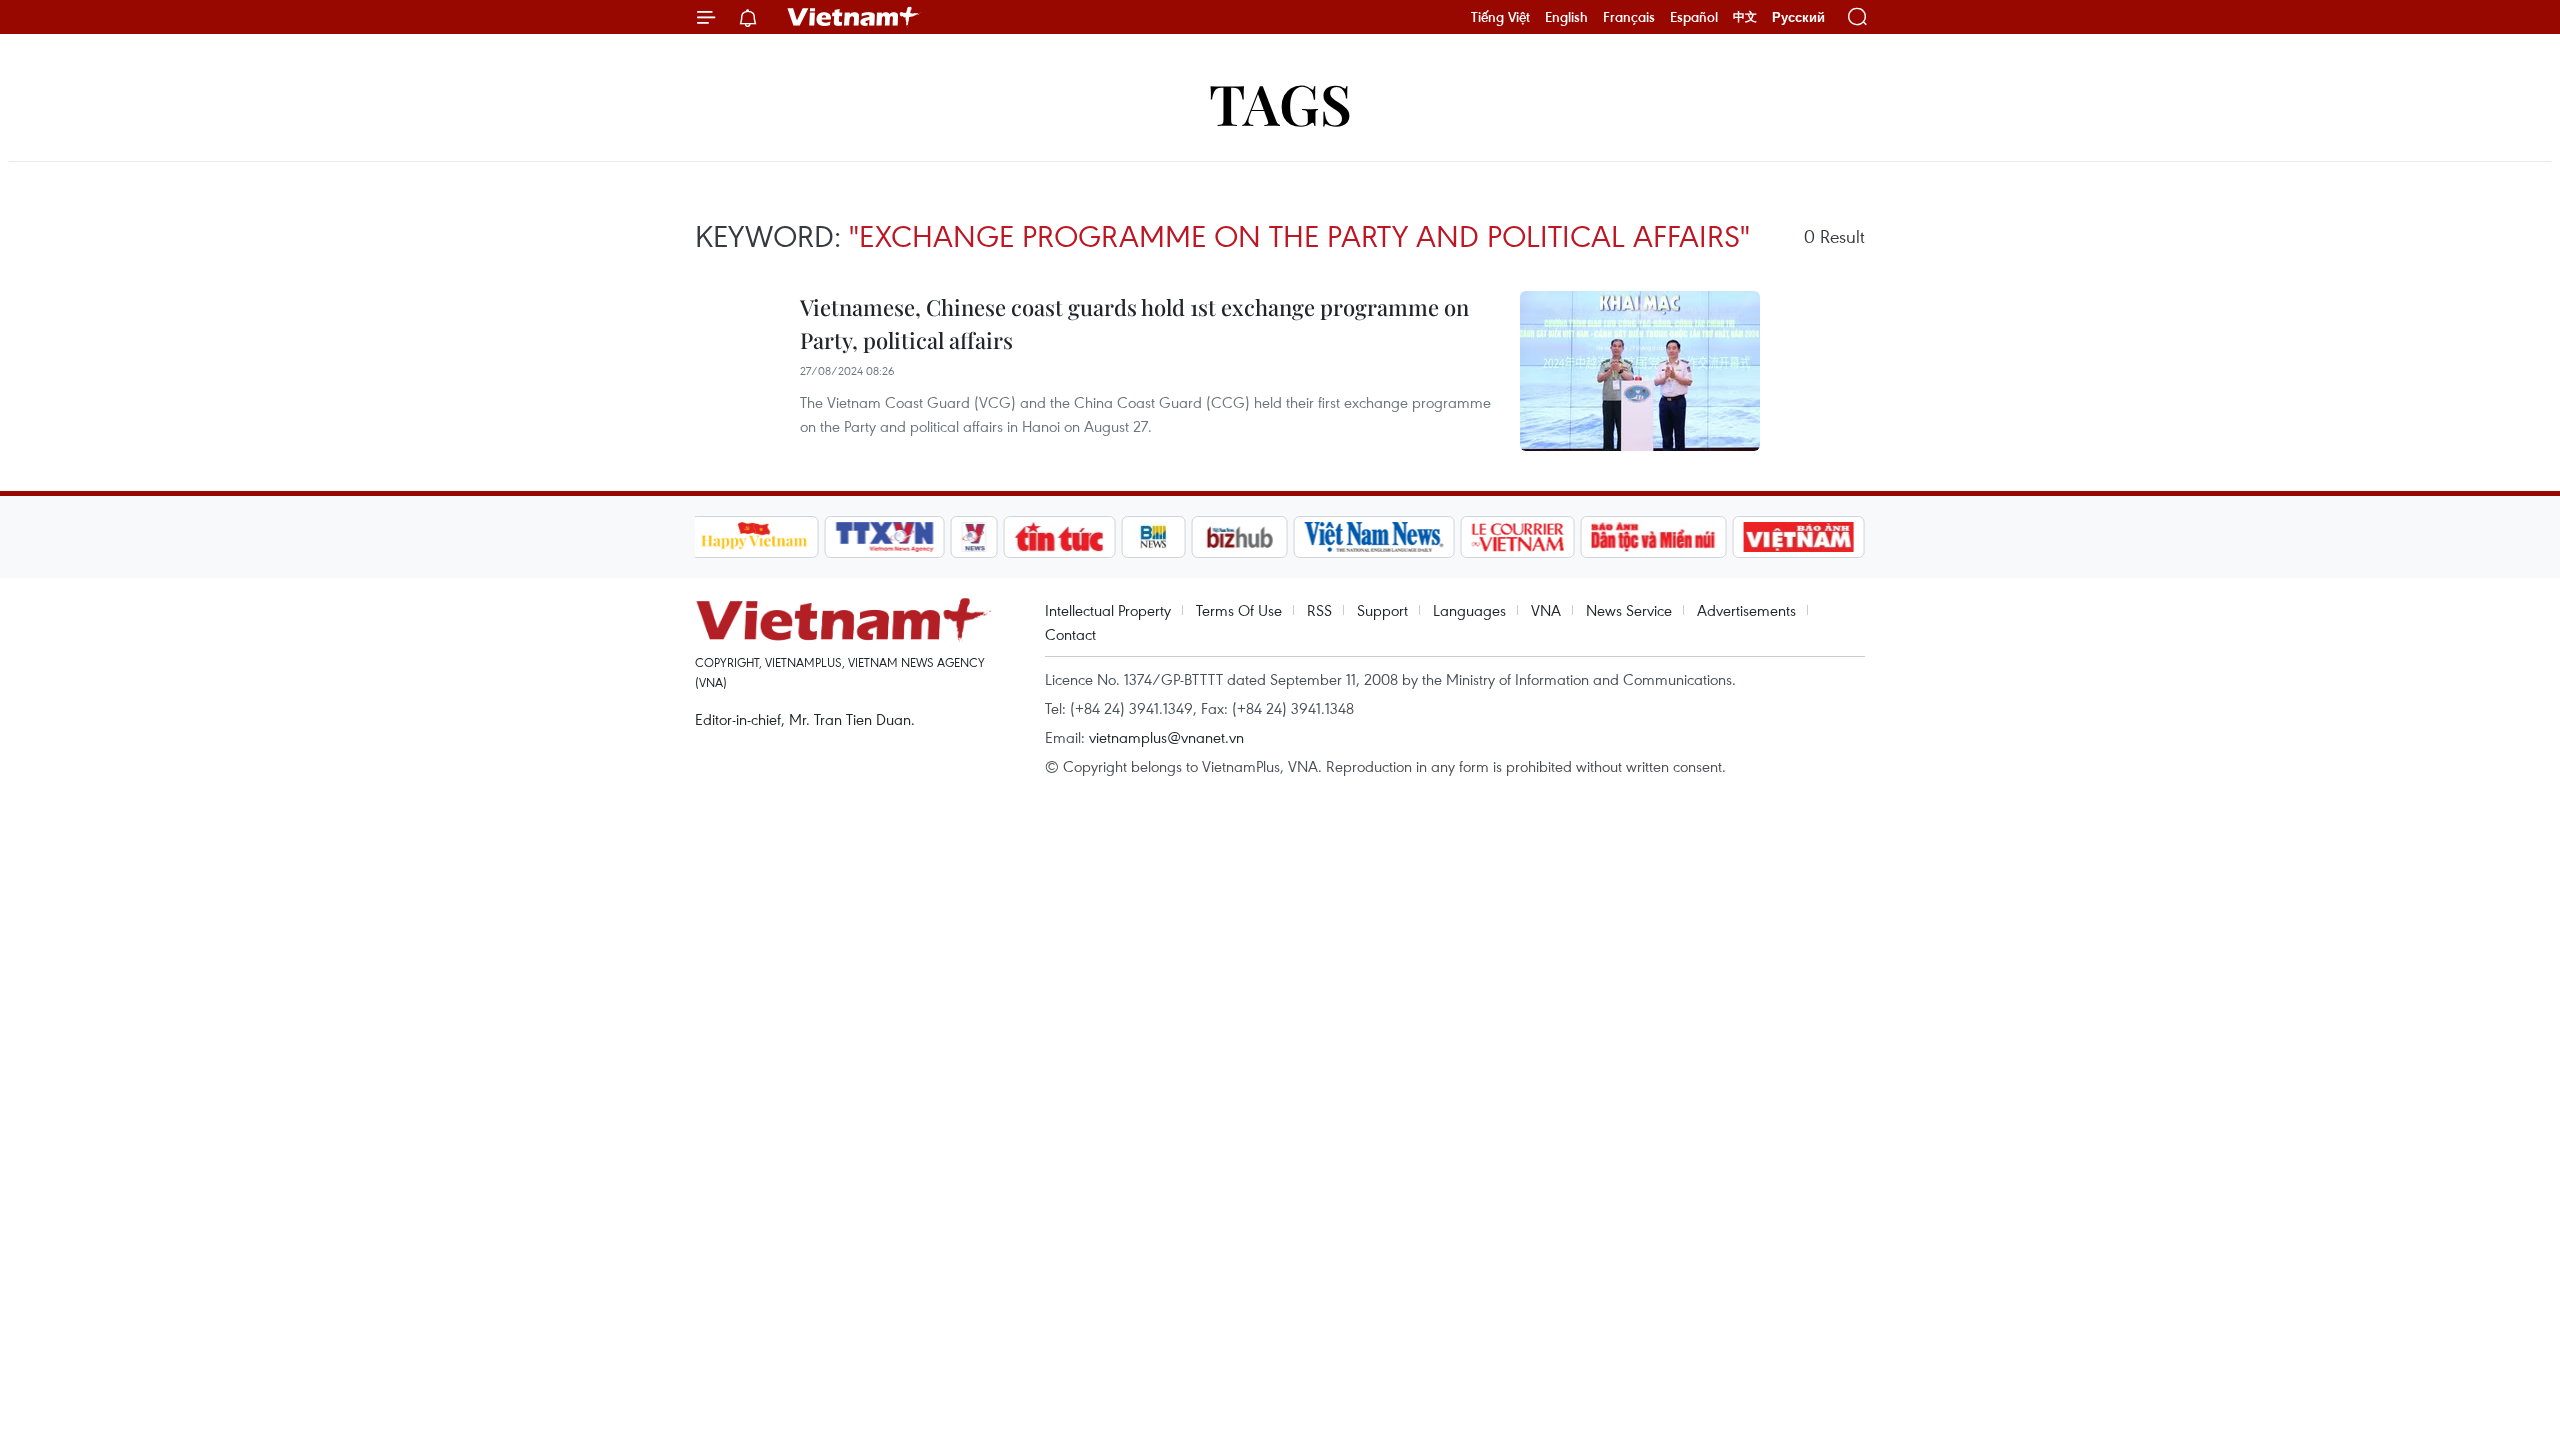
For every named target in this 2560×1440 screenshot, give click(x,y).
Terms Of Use (1239, 610)
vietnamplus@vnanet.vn (1166, 737)
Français (1629, 17)
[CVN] (1518, 537)
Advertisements (1746, 610)
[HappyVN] (755, 537)
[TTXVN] (884, 537)
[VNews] (973, 537)
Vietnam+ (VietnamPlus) (854, 17)
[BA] (1799, 537)
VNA (1546, 610)
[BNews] (1153, 537)
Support (1382, 610)
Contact (1070, 634)
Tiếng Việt (1500, 17)
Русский (1798, 17)
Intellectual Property (1108, 610)
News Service (1629, 610)
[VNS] (1374, 537)
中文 (1745, 17)
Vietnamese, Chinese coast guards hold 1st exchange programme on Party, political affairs (1134, 323)
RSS (1319, 610)
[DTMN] (1654, 537)
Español (1694, 17)
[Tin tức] (1059, 537)
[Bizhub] (1240, 537)
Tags (1280, 102)
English (1566, 17)
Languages (1469, 610)
